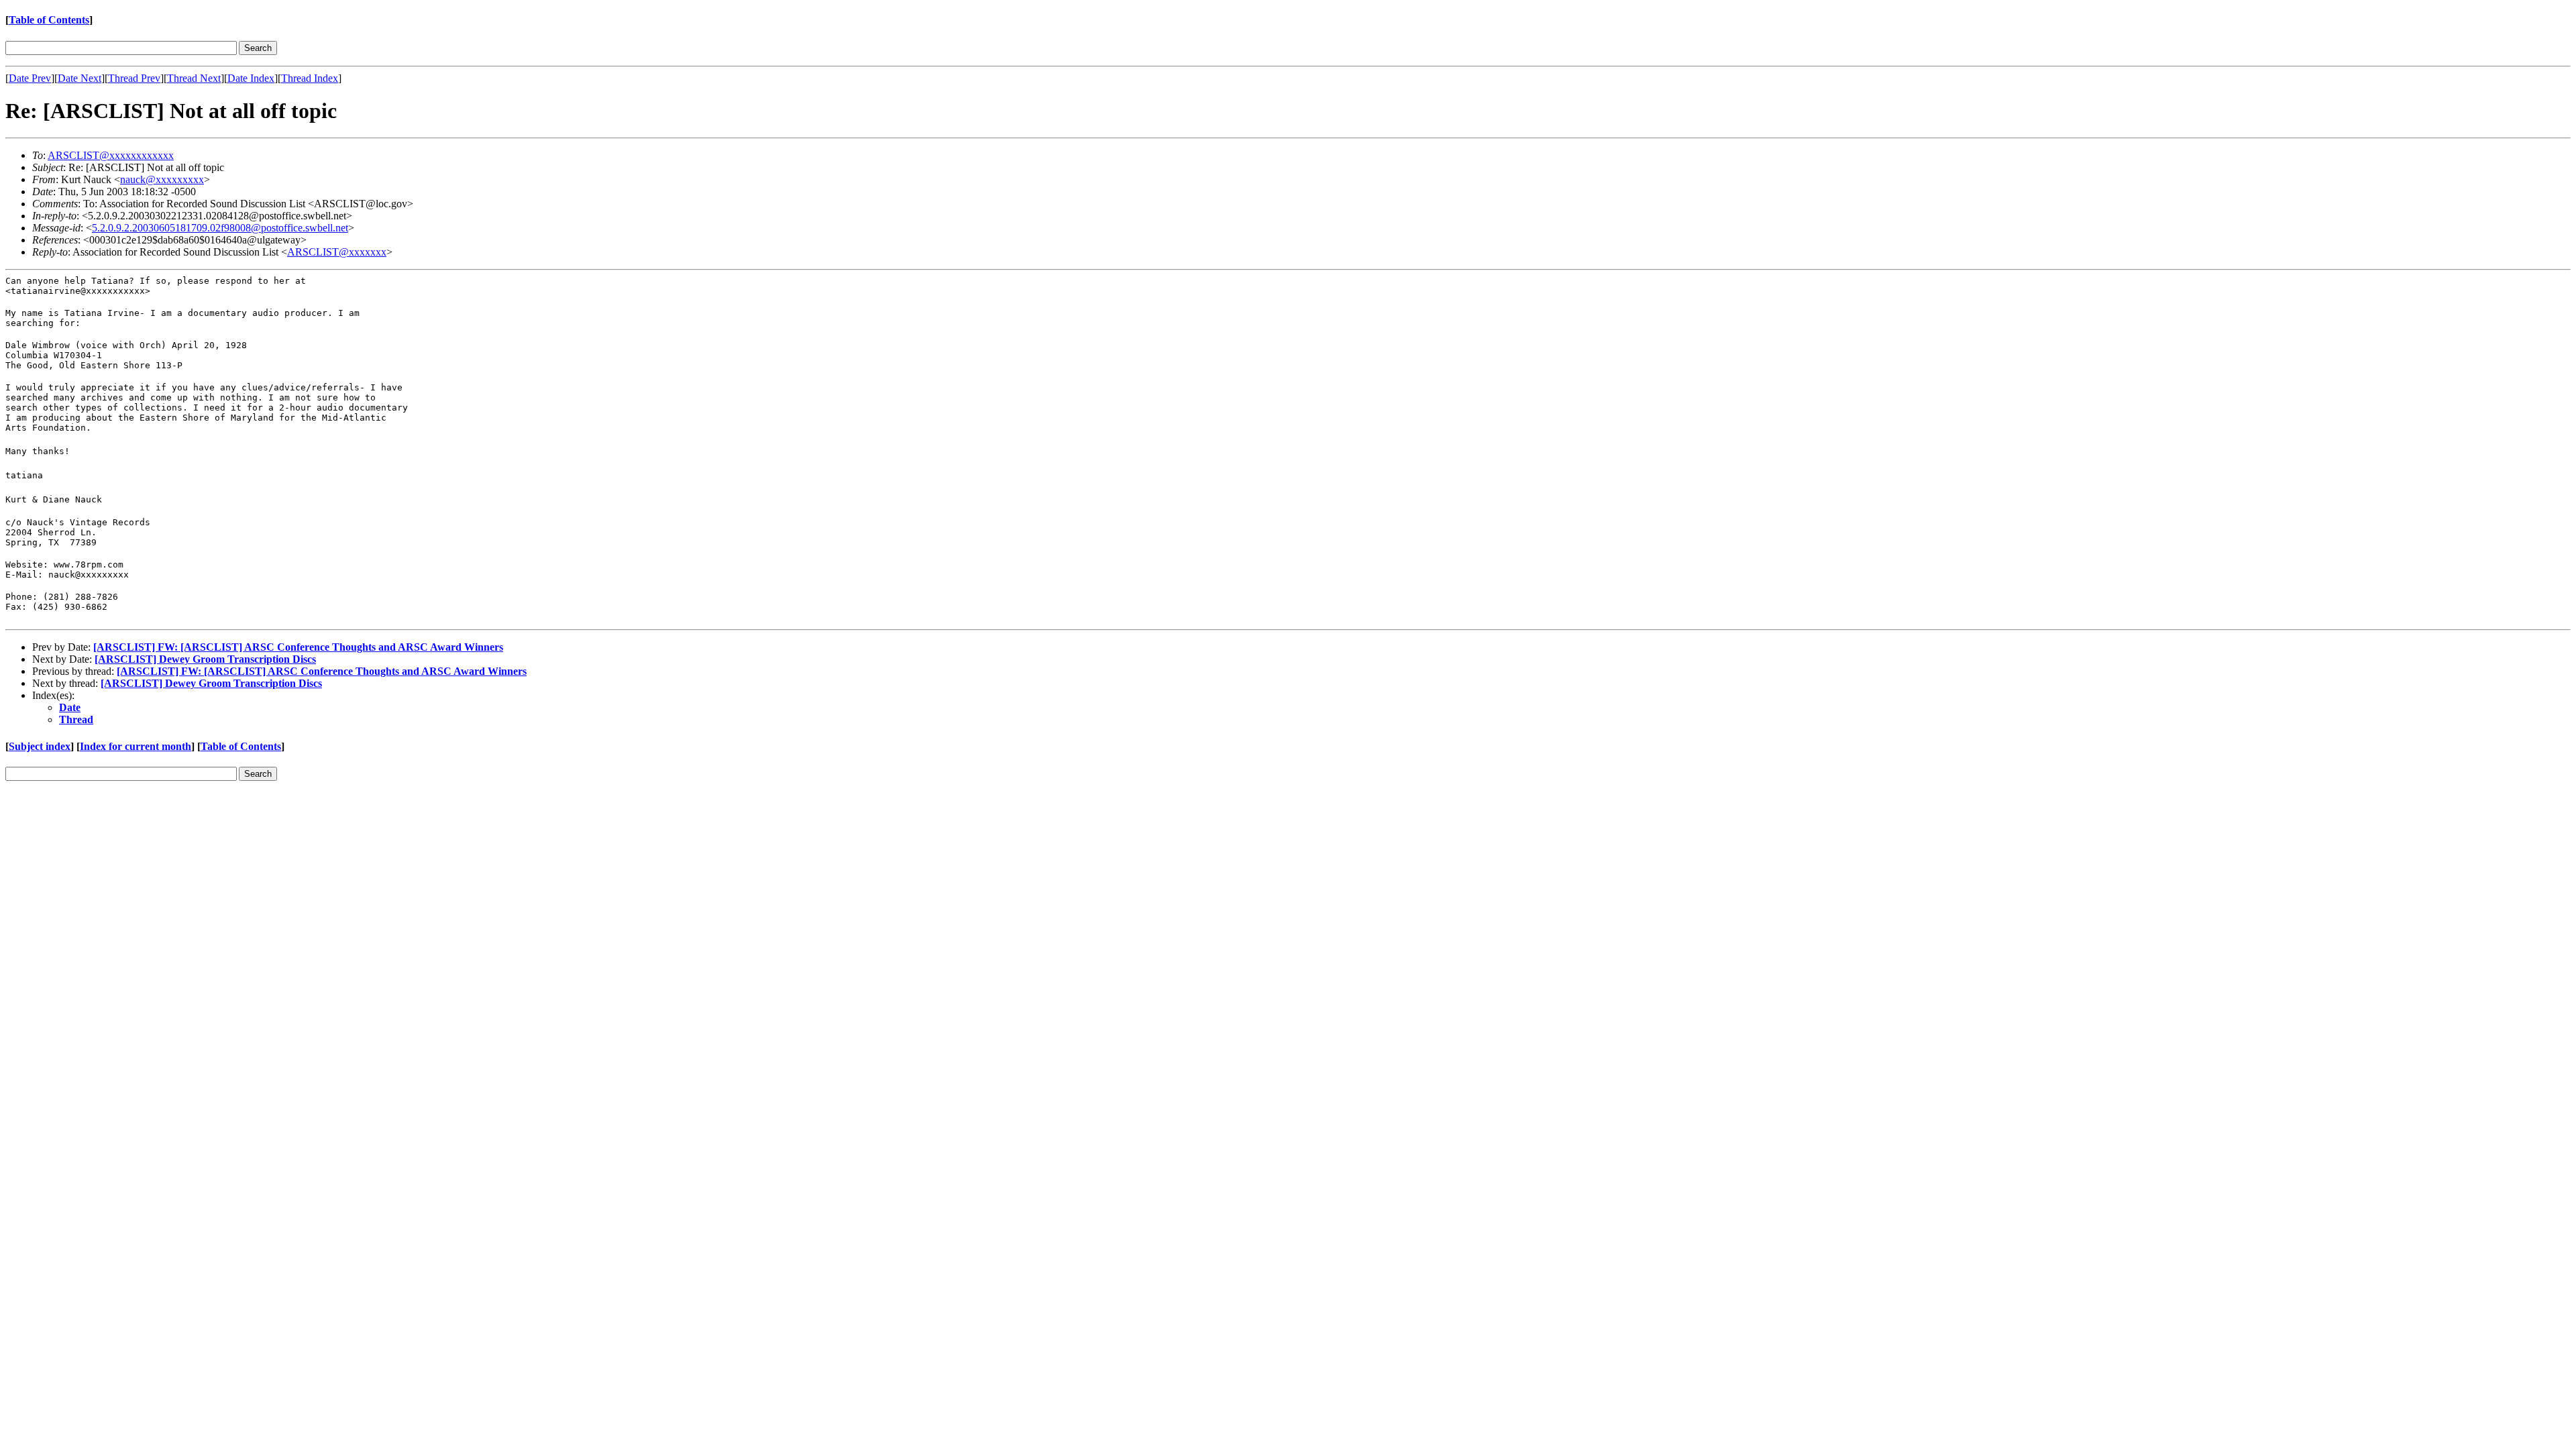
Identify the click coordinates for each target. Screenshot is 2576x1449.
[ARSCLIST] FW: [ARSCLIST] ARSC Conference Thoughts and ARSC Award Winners (298, 647)
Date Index (251, 78)
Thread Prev (134, 78)
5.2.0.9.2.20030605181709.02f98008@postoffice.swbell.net (220, 228)
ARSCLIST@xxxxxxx (337, 252)
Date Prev (30, 78)
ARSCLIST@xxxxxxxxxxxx (111, 155)
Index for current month (136, 746)
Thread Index (310, 78)
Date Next (79, 78)
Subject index (40, 746)
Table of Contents (49, 20)
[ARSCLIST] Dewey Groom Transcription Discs (205, 659)
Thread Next (194, 78)
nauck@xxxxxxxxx (162, 179)
